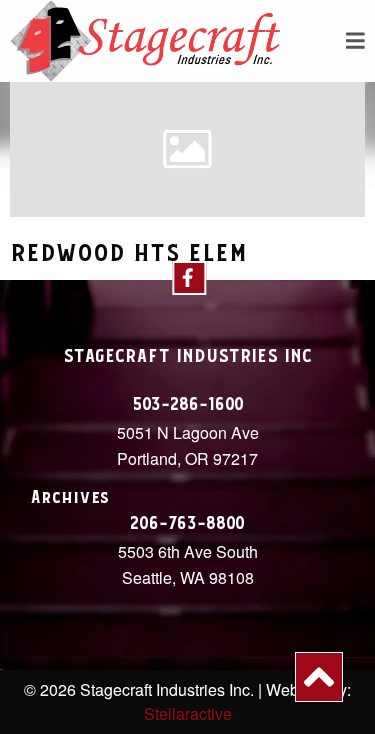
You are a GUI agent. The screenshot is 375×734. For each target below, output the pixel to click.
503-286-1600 (188, 405)
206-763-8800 (187, 524)
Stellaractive (188, 713)
